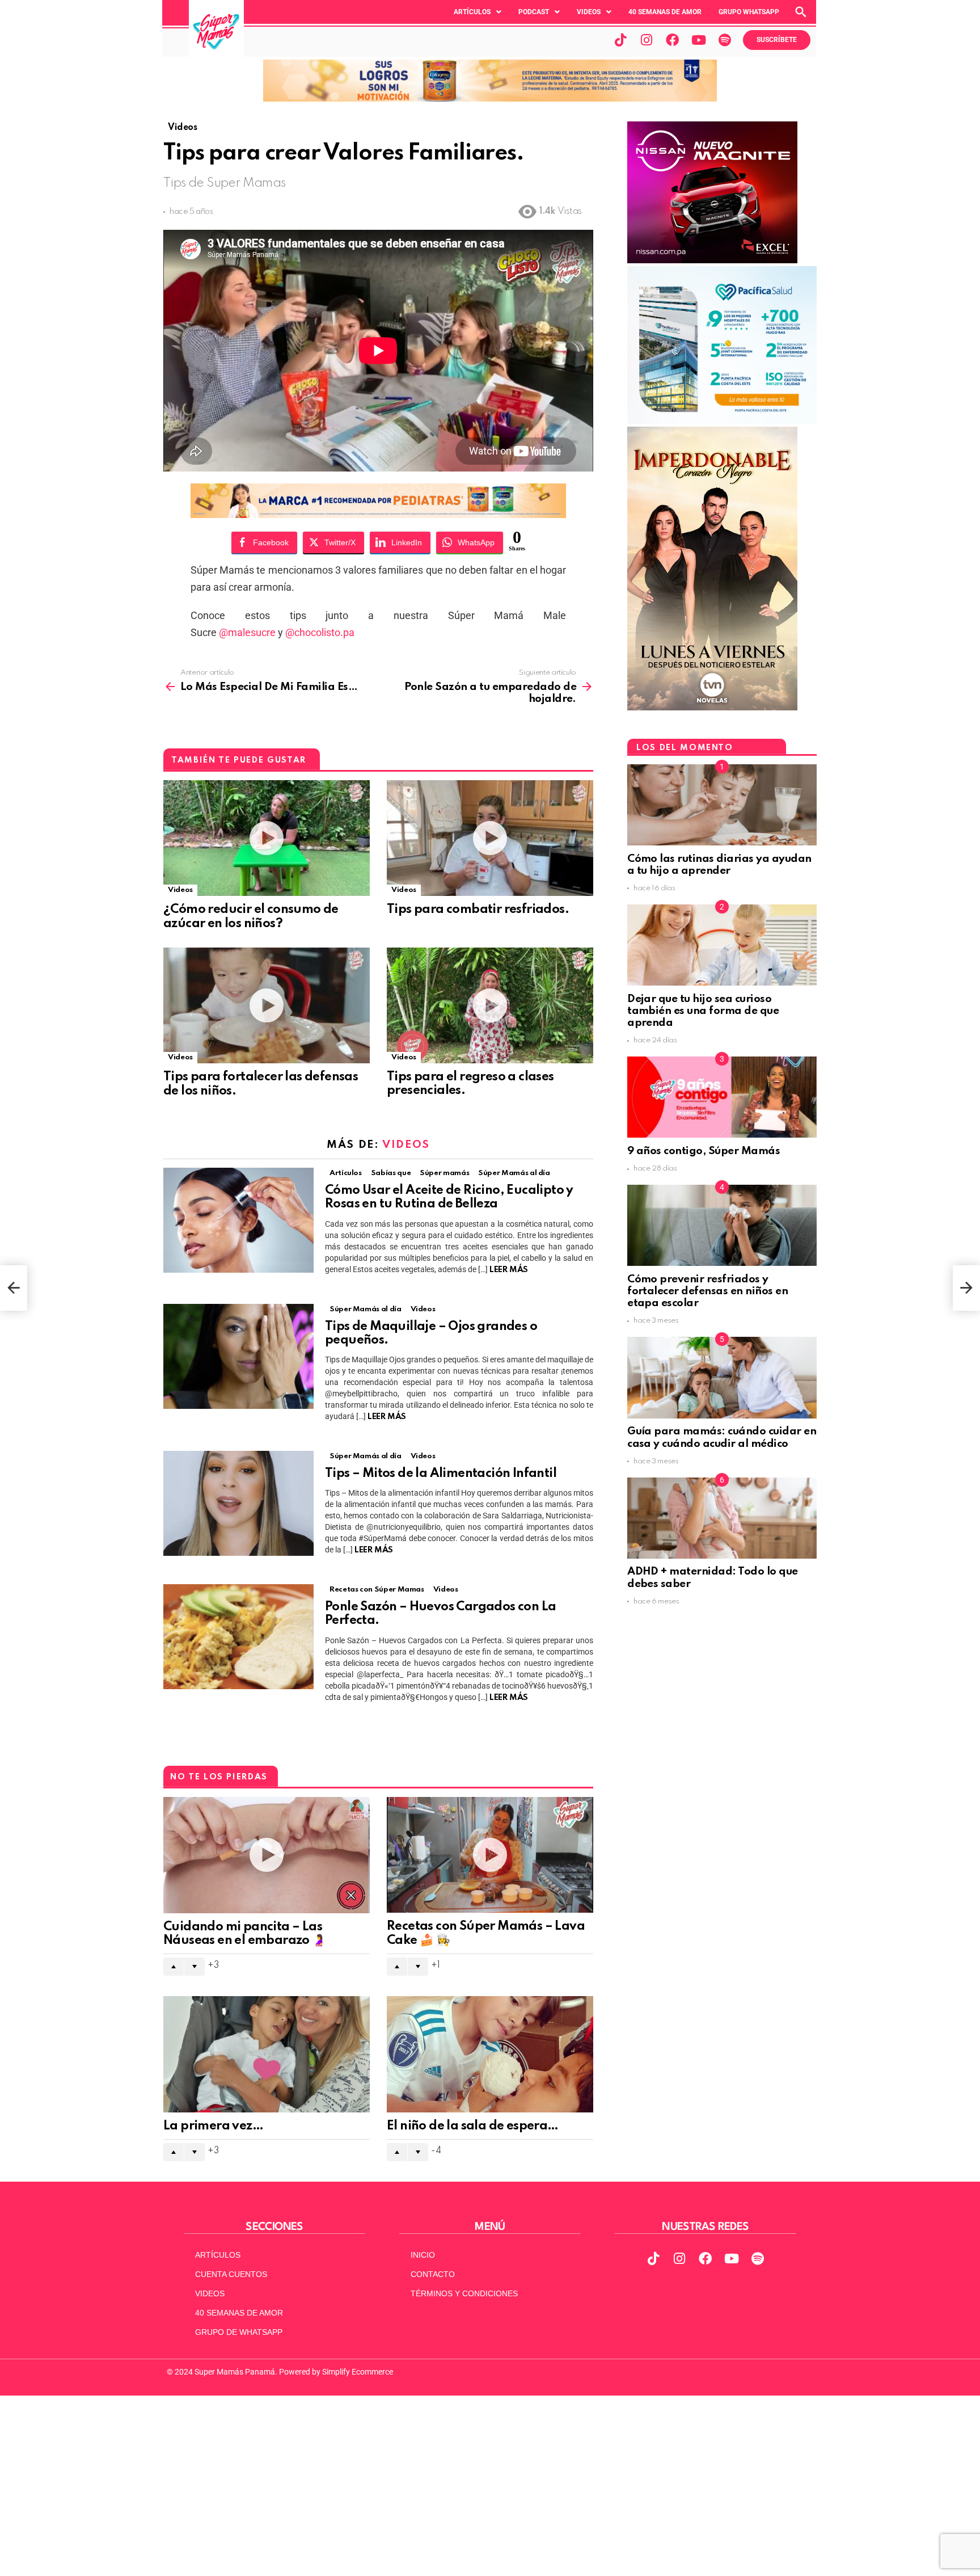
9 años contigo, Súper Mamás (704, 1151)
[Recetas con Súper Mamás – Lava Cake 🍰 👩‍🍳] (490, 1855)
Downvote (195, 1967)
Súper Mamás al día (514, 1173)
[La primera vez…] (267, 2054)
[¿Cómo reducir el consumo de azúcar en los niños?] (267, 838)
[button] (478, 12)
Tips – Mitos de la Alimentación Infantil (441, 1474)
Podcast (534, 12)
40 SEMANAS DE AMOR (665, 12)
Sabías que (391, 1173)
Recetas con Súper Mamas (377, 1590)
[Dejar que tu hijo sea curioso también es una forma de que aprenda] (722, 945)
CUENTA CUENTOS (231, 2274)
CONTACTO (433, 2274)
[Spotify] (725, 40)
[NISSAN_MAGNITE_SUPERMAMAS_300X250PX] (712, 260)
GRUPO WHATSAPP (749, 12)
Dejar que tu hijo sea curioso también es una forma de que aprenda (703, 1011)
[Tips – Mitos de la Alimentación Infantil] (238, 1503)
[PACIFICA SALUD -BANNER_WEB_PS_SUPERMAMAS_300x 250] (722, 421)
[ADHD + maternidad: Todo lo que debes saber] (722, 1518)
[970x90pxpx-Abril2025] (490, 99)
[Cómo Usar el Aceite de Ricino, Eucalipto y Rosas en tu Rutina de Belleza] (238, 1220)
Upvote (174, 1967)
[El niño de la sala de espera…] (490, 2054)
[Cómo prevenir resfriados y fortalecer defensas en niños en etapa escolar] (722, 1225)
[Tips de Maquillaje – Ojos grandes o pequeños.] (238, 1356)
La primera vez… (213, 2126)
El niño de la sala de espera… (473, 2126)
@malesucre (247, 632)
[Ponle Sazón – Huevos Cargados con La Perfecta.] (238, 1637)
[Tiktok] (620, 40)
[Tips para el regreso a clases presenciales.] (490, 1006)
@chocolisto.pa (320, 632)
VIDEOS (210, 2293)
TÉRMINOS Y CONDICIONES (464, 2293)
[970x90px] (378, 514)
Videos (589, 12)
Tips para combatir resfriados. (478, 910)
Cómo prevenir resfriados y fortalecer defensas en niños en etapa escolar (707, 1291)
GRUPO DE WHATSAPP (239, 2332)
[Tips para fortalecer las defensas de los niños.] (267, 1006)
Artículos (472, 12)
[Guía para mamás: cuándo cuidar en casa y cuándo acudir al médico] (722, 1377)
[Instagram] (647, 40)
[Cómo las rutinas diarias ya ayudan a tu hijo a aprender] (722, 805)
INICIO (423, 2255)
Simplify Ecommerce (358, 2372)
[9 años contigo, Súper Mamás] (722, 1097)
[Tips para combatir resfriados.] (490, 838)
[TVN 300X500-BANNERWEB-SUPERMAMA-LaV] (712, 708)
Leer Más (509, 1270)
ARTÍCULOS (218, 2255)
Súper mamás (444, 1173)
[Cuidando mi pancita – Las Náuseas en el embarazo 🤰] (267, 1855)
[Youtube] (699, 40)
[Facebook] (673, 40)
